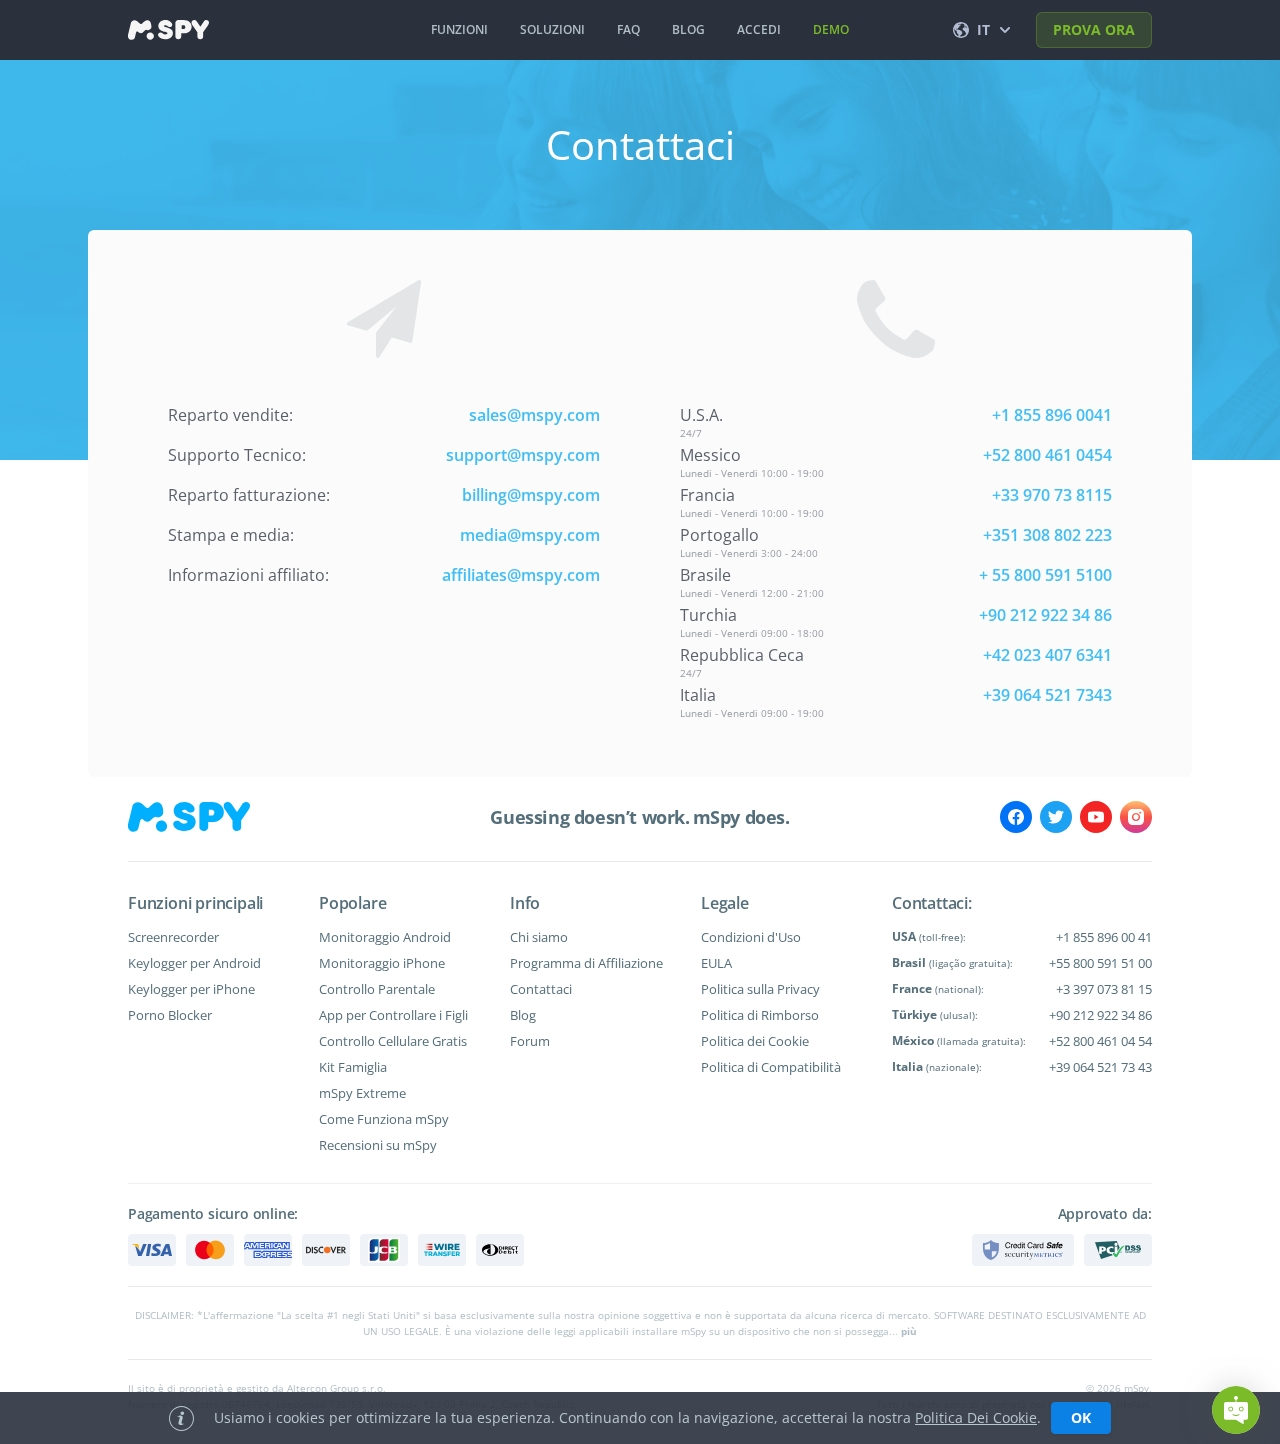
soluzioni (552, 29)
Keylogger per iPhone (191, 989)
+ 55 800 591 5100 (1045, 575)
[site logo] (168, 30)
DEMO (831, 29)
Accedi (759, 29)
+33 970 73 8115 (1052, 495)
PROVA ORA (1094, 29)
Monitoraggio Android (385, 937)
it (983, 29)
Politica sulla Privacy (760, 989)
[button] (1236, 1410)
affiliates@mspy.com (521, 575)
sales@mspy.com (534, 415)
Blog (523, 1015)
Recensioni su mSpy (378, 1145)
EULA (716, 963)
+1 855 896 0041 (1052, 415)
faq (628, 29)
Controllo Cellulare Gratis (393, 1041)
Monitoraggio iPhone (382, 963)
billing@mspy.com (531, 495)
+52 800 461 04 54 (1100, 1041)
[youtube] (1096, 817)
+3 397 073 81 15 (1104, 989)
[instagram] (1136, 817)
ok (1081, 1417)
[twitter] (1056, 817)
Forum (530, 1041)
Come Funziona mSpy (384, 1119)
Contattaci (541, 989)
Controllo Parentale (377, 989)
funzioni (459, 29)
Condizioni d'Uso (751, 937)
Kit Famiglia (353, 1067)
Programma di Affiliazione (586, 963)
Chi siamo (539, 937)
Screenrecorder (173, 937)
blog (688, 29)
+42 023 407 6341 (1047, 655)
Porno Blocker (170, 1015)
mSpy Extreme (362, 1093)
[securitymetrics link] (1023, 1250)
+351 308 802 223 (1047, 535)
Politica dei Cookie (755, 1041)
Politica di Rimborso (760, 1015)
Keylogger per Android (194, 963)
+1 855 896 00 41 (1104, 937)
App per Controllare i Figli (393, 1015)
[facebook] (1016, 817)
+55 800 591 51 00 (1100, 963)
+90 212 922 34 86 (1045, 615)
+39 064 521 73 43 (1100, 1067)
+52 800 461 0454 (1047, 455)
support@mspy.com (523, 455)
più (909, 1331)
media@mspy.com (530, 535)
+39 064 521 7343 (1047, 695)
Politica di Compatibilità (771, 1067)
